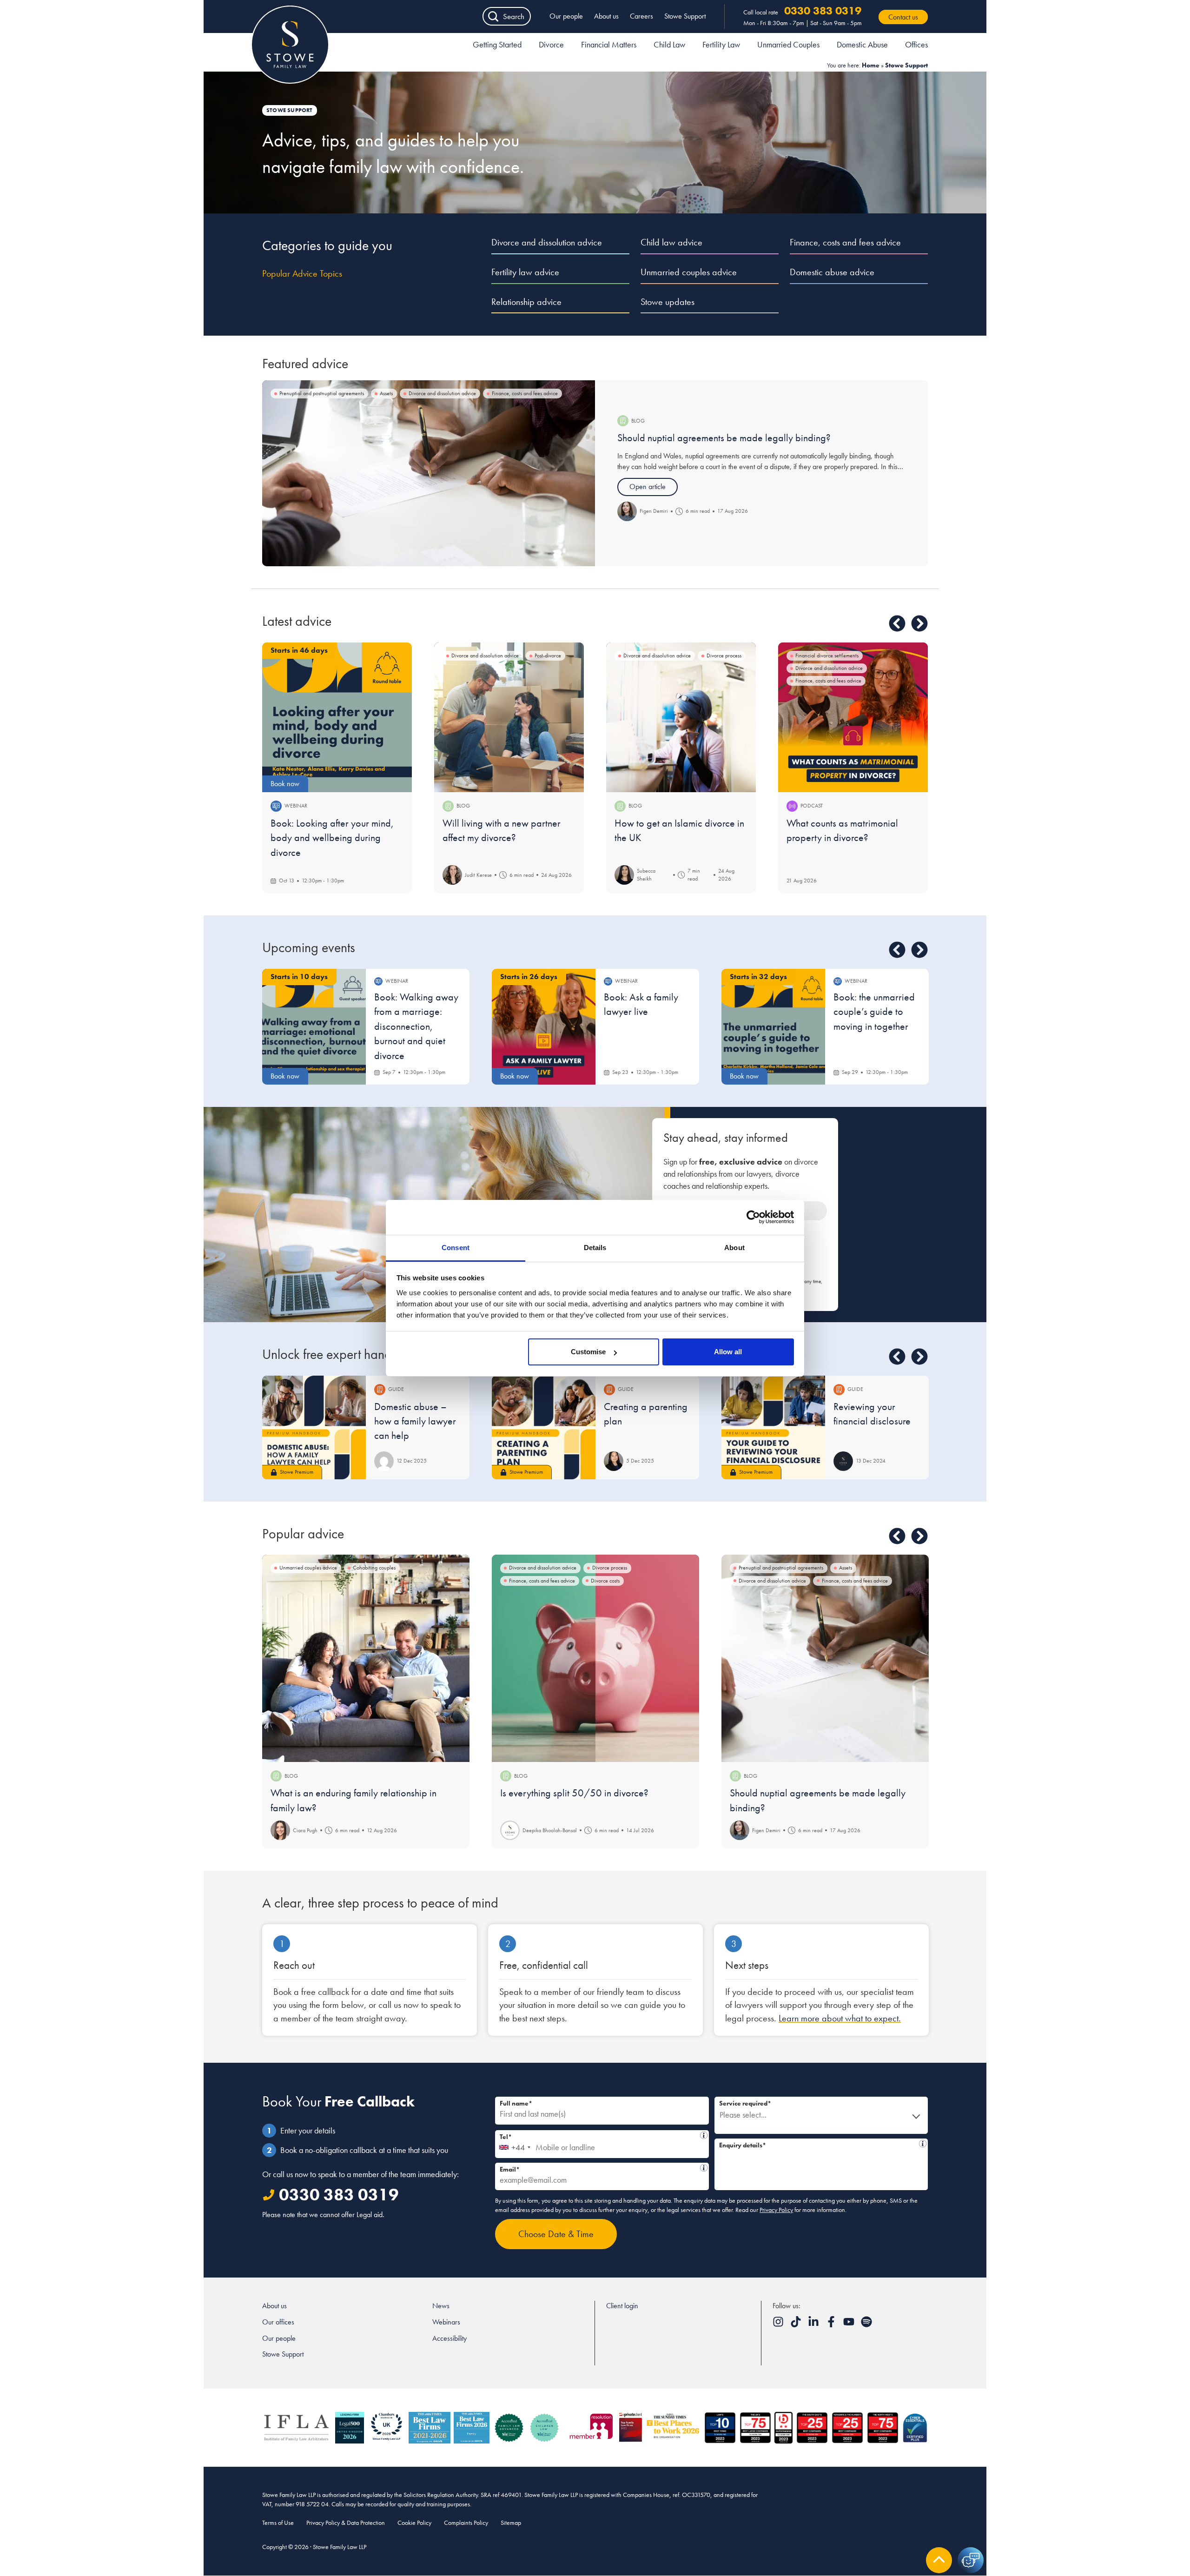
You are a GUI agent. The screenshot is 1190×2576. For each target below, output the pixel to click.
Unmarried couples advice (689, 272)
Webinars (446, 2322)
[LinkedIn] (814, 2325)
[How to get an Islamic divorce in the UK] (681, 717)
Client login (622, 2306)
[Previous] (897, 623)
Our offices (278, 2322)
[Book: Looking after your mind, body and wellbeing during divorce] (337, 717)
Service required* (745, 2103)
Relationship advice (526, 302)
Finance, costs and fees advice (845, 242)
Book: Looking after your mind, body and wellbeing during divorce (332, 838)
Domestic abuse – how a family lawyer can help (415, 1421)
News (441, 2306)
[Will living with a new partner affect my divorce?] (509, 717)
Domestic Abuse (862, 44)
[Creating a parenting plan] (544, 1427)
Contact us (903, 17)
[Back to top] (939, 2560)
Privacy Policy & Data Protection (346, 2523)
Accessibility (450, 2338)
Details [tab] (595, 1248)
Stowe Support (685, 16)
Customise (588, 1352)
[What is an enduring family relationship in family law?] (366, 1658)
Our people (566, 16)
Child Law (669, 44)
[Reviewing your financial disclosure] (773, 1427)
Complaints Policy (466, 2523)
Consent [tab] (456, 1248)
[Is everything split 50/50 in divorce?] (595, 1658)
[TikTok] (797, 2325)
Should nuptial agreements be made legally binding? (724, 438)
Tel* (599, 2136)
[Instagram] (779, 2325)
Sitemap (511, 2523)
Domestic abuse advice (832, 272)
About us (606, 16)
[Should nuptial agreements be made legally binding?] (429, 473)
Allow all (728, 1352)
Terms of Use (278, 2523)
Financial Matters (609, 44)
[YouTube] (850, 2325)
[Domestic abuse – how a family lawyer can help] (314, 1427)
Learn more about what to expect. (840, 2018)
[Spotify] (866, 2325)
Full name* (516, 2103)
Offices (916, 44)
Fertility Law (721, 44)
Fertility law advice (525, 272)
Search (514, 16)
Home (871, 65)
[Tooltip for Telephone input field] (704, 2135)
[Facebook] (832, 2325)
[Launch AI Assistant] (971, 2560)
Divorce (551, 44)
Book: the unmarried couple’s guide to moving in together (874, 1012)
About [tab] (734, 1248)
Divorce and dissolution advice (547, 242)
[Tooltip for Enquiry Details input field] (923, 2144)
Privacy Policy (776, 2210)
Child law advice (671, 242)
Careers (641, 16)
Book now (285, 784)
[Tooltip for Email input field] (704, 2168)
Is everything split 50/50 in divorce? (574, 1793)
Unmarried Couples (788, 44)
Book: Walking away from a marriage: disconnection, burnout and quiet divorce (416, 1026)
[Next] (919, 623)
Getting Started (497, 44)
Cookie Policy (414, 2523)
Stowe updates (668, 302)
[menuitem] (497, 46)
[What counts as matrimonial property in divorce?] (853, 717)
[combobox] (514, 2144)
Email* (599, 2168)
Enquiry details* (818, 2144)
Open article (648, 487)
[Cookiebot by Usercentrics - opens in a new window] (753, 1217)
